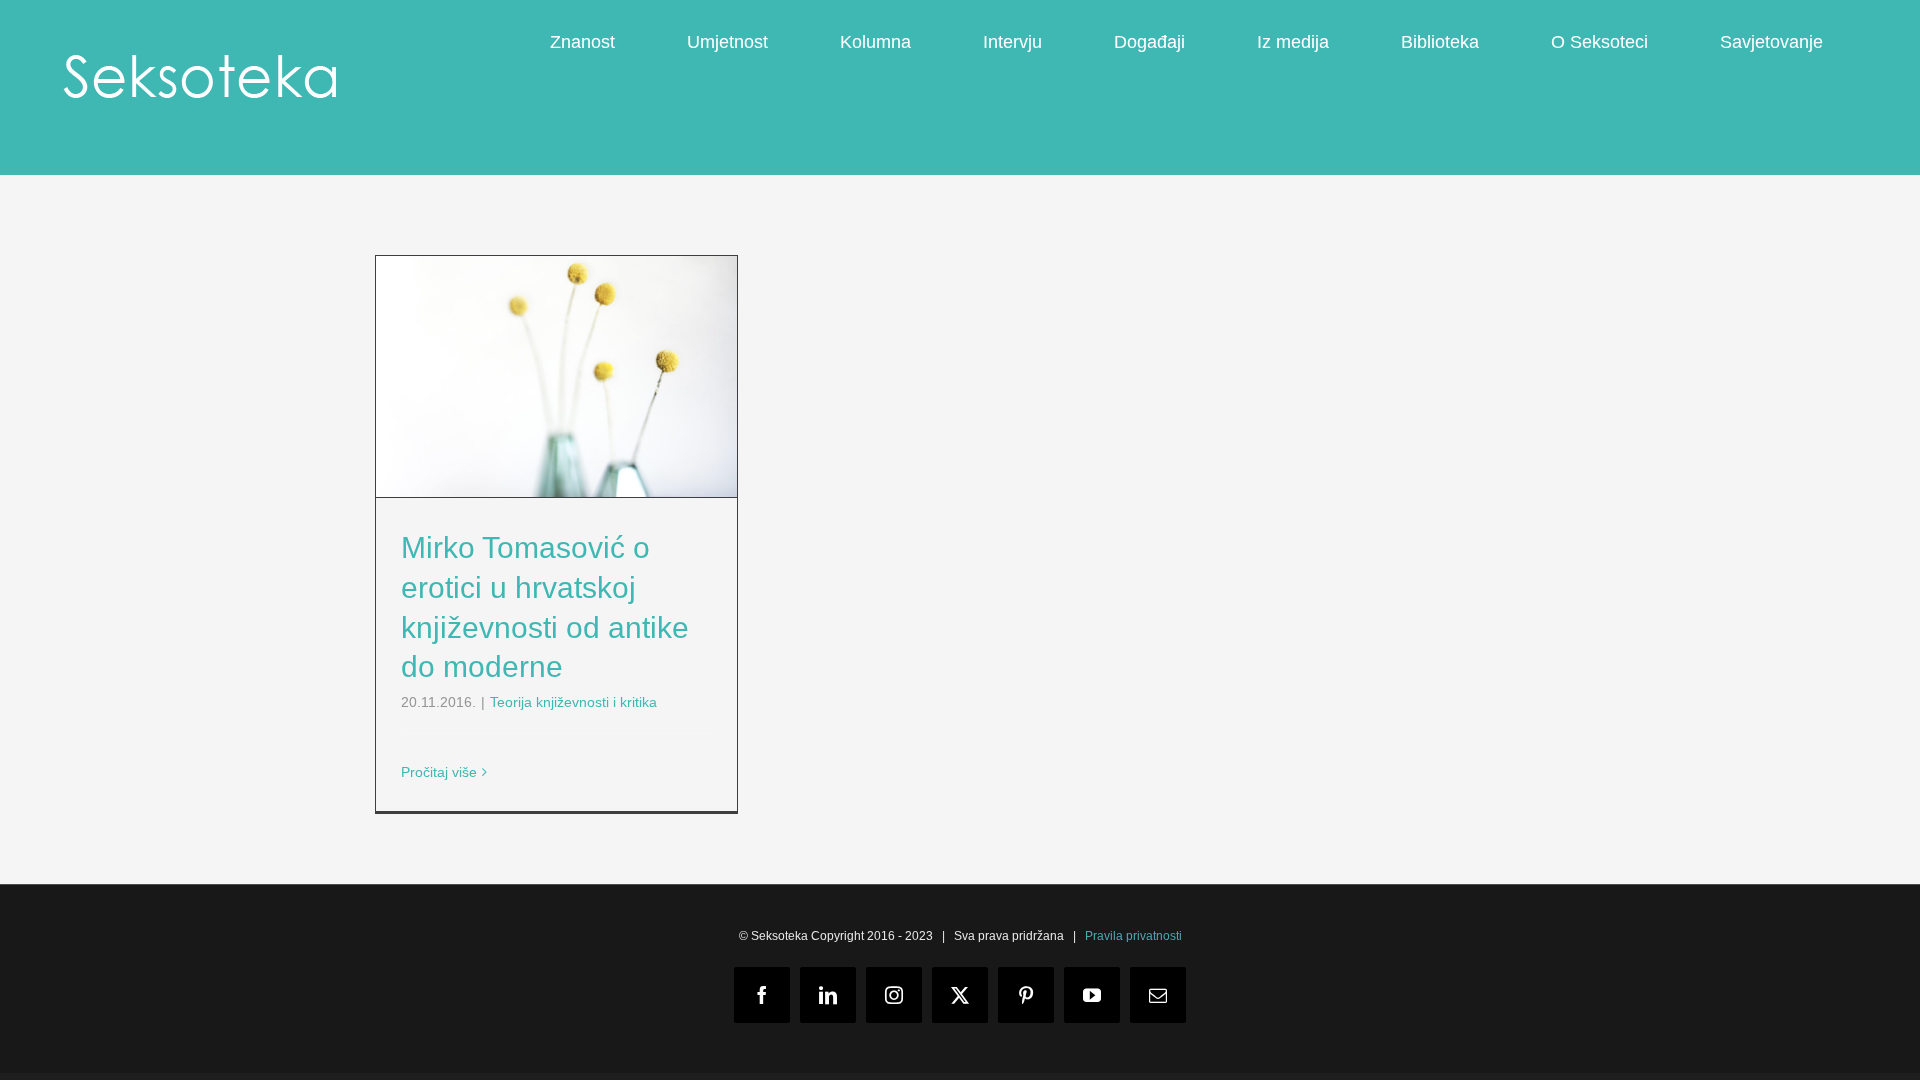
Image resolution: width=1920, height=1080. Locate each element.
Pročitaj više (439, 772)
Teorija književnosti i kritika (573, 702)
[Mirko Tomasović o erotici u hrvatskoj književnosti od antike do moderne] (556, 376)
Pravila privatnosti (1133, 936)
